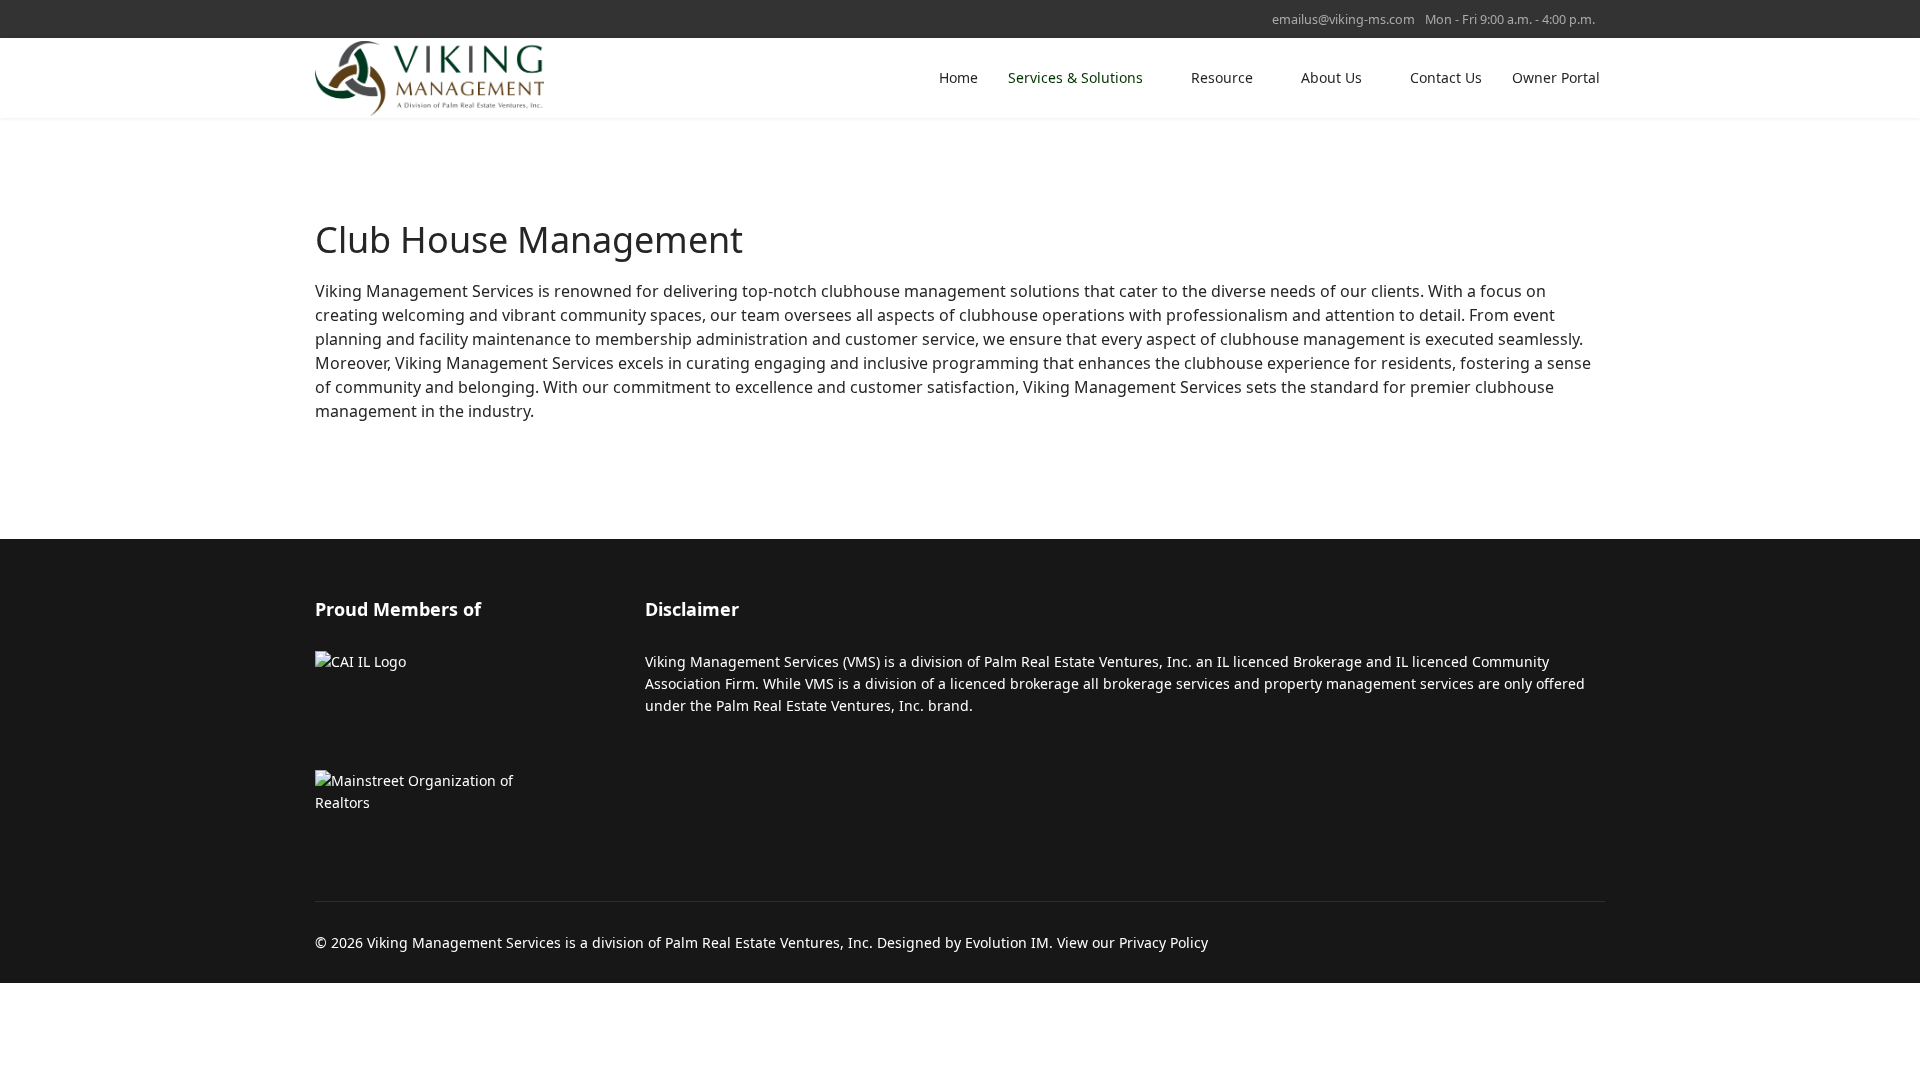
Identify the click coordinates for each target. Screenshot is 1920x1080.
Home (958, 77)
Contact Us (1446, 77)
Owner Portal (1556, 77)
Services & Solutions (1075, 77)
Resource (1222, 77)
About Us (1331, 77)
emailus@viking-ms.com (1343, 19)
